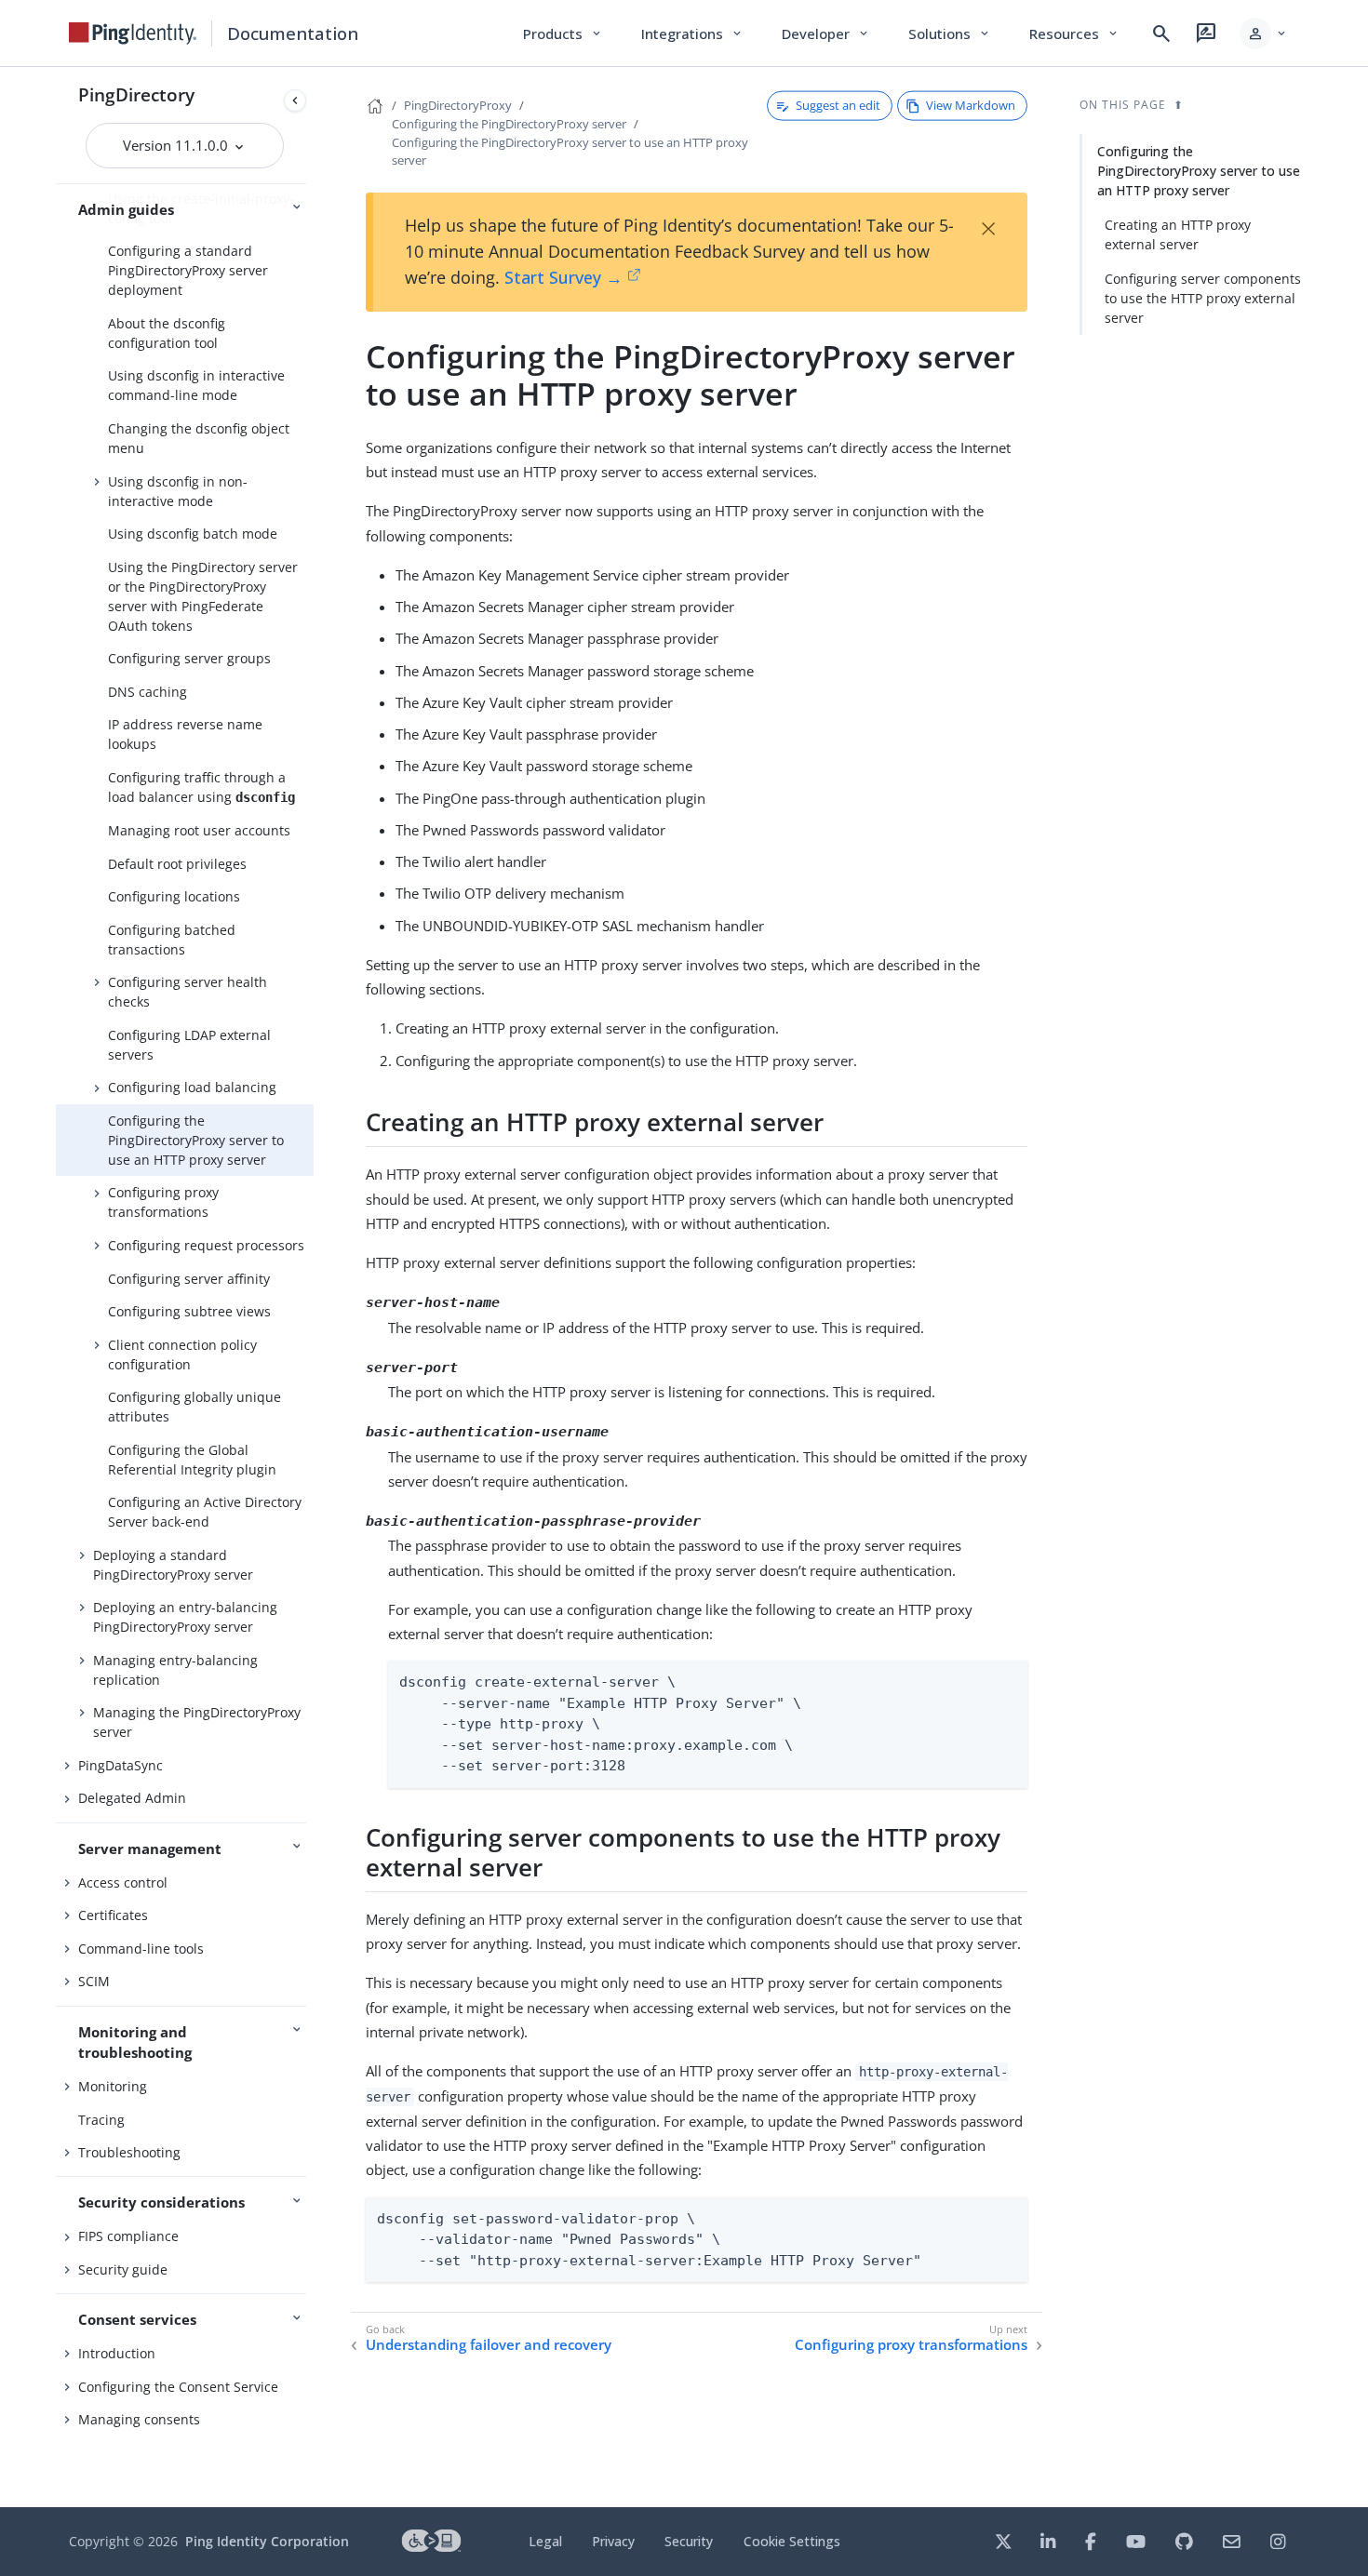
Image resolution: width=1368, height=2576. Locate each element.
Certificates (113, 1915)
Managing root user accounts (199, 830)
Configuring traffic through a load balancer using (201, 787)
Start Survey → (563, 277)
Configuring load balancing (192, 1087)
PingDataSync (121, 1765)
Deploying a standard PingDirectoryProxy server (173, 1565)
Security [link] (689, 2541)
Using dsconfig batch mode (193, 534)
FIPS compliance (128, 2236)
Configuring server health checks (188, 992)
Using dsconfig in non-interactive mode (178, 491)
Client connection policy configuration (182, 1355)
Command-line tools (141, 1949)
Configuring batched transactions (172, 940)
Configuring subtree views (189, 1311)
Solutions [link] (950, 33)
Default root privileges (177, 864)
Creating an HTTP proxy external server (1178, 234)
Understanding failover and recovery (489, 2345)
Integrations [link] (693, 33)
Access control (123, 1882)
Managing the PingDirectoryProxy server (197, 1722)
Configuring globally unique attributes (194, 1407)
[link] (133, 33)
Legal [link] (545, 2541)
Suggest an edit (838, 105)
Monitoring (113, 2086)
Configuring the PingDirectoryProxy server (509, 124)
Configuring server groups (189, 658)
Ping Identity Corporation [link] (267, 2541)
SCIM (94, 1981)
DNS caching (148, 692)
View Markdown (971, 105)
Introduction (117, 2353)
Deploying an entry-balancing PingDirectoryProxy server (185, 1617)
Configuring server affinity (189, 1279)
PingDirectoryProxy (458, 105)
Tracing (101, 2120)
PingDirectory (136, 94)
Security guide (123, 2269)
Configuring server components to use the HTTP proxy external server (1203, 298)
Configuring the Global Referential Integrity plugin (192, 1460)
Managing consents (139, 2419)
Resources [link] (1075, 33)
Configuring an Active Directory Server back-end (205, 1512)
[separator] (314, 1287)
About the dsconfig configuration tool (167, 333)
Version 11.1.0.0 (177, 145)
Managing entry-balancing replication (175, 1670)
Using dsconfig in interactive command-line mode (196, 385)
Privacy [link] (613, 2541)
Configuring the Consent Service (178, 2387)
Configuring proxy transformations (163, 1202)
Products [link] (563, 33)
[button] (1264, 33)
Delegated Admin (132, 1798)
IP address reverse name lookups (185, 734)
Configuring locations (174, 896)
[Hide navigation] (295, 100)
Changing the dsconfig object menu (199, 438)
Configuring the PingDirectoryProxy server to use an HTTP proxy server (196, 1140)
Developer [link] (826, 33)
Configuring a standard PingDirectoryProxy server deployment (188, 270)
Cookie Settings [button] (792, 2541)
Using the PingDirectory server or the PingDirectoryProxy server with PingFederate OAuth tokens (203, 596)
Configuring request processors (206, 1245)
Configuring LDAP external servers (189, 1045)
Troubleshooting (129, 2152)
